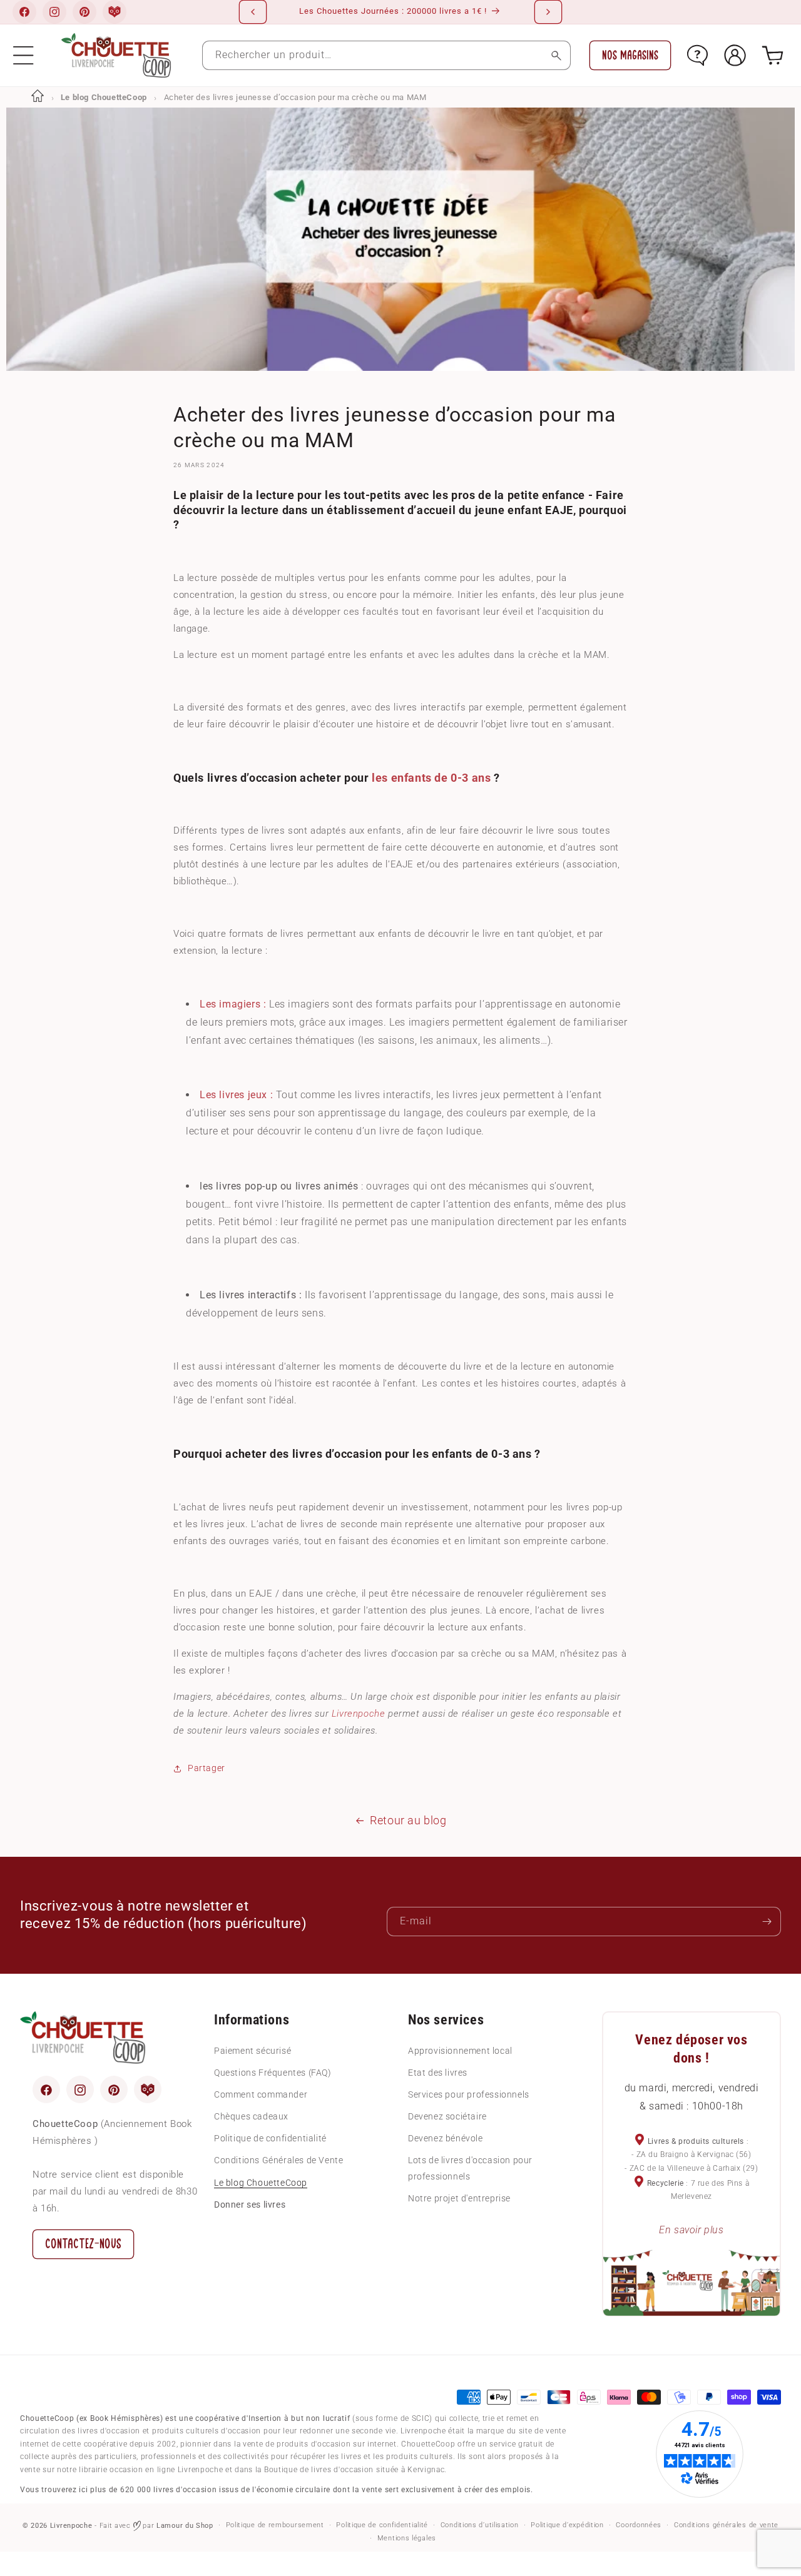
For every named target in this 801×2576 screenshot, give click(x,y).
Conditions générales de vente (726, 2525)
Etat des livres (438, 2073)
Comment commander (261, 2094)
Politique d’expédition (567, 2525)
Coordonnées (639, 2525)
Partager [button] (207, 1768)
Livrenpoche (359, 1713)
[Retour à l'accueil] (38, 97)
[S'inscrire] (767, 1922)
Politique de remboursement (275, 2525)
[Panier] (773, 55)
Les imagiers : (233, 1004)
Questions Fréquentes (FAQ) (273, 2073)
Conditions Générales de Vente (278, 2161)
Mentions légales (407, 2538)
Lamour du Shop (185, 2526)
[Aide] (697, 55)
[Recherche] (556, 55)
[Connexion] (735, 55)
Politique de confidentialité (270, 2139)
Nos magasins (630, 55)
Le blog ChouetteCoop (104, 97)
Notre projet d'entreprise (459, 2198)
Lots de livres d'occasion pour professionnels (470, 2169)
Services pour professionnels (469, 2094)
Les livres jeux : (236, 1095)
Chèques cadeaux (251, 2117)
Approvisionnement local (460, 2051)
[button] (23, 55)
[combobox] (387, 55)
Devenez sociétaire (447, 2117)
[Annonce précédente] (253, 12)
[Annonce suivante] (548, 12)
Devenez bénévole (446, 2139)
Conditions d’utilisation (480, 2525)
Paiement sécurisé (253, 2051)
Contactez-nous (83, 2244)
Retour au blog (408, 1820)
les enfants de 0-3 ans (431, 777)
